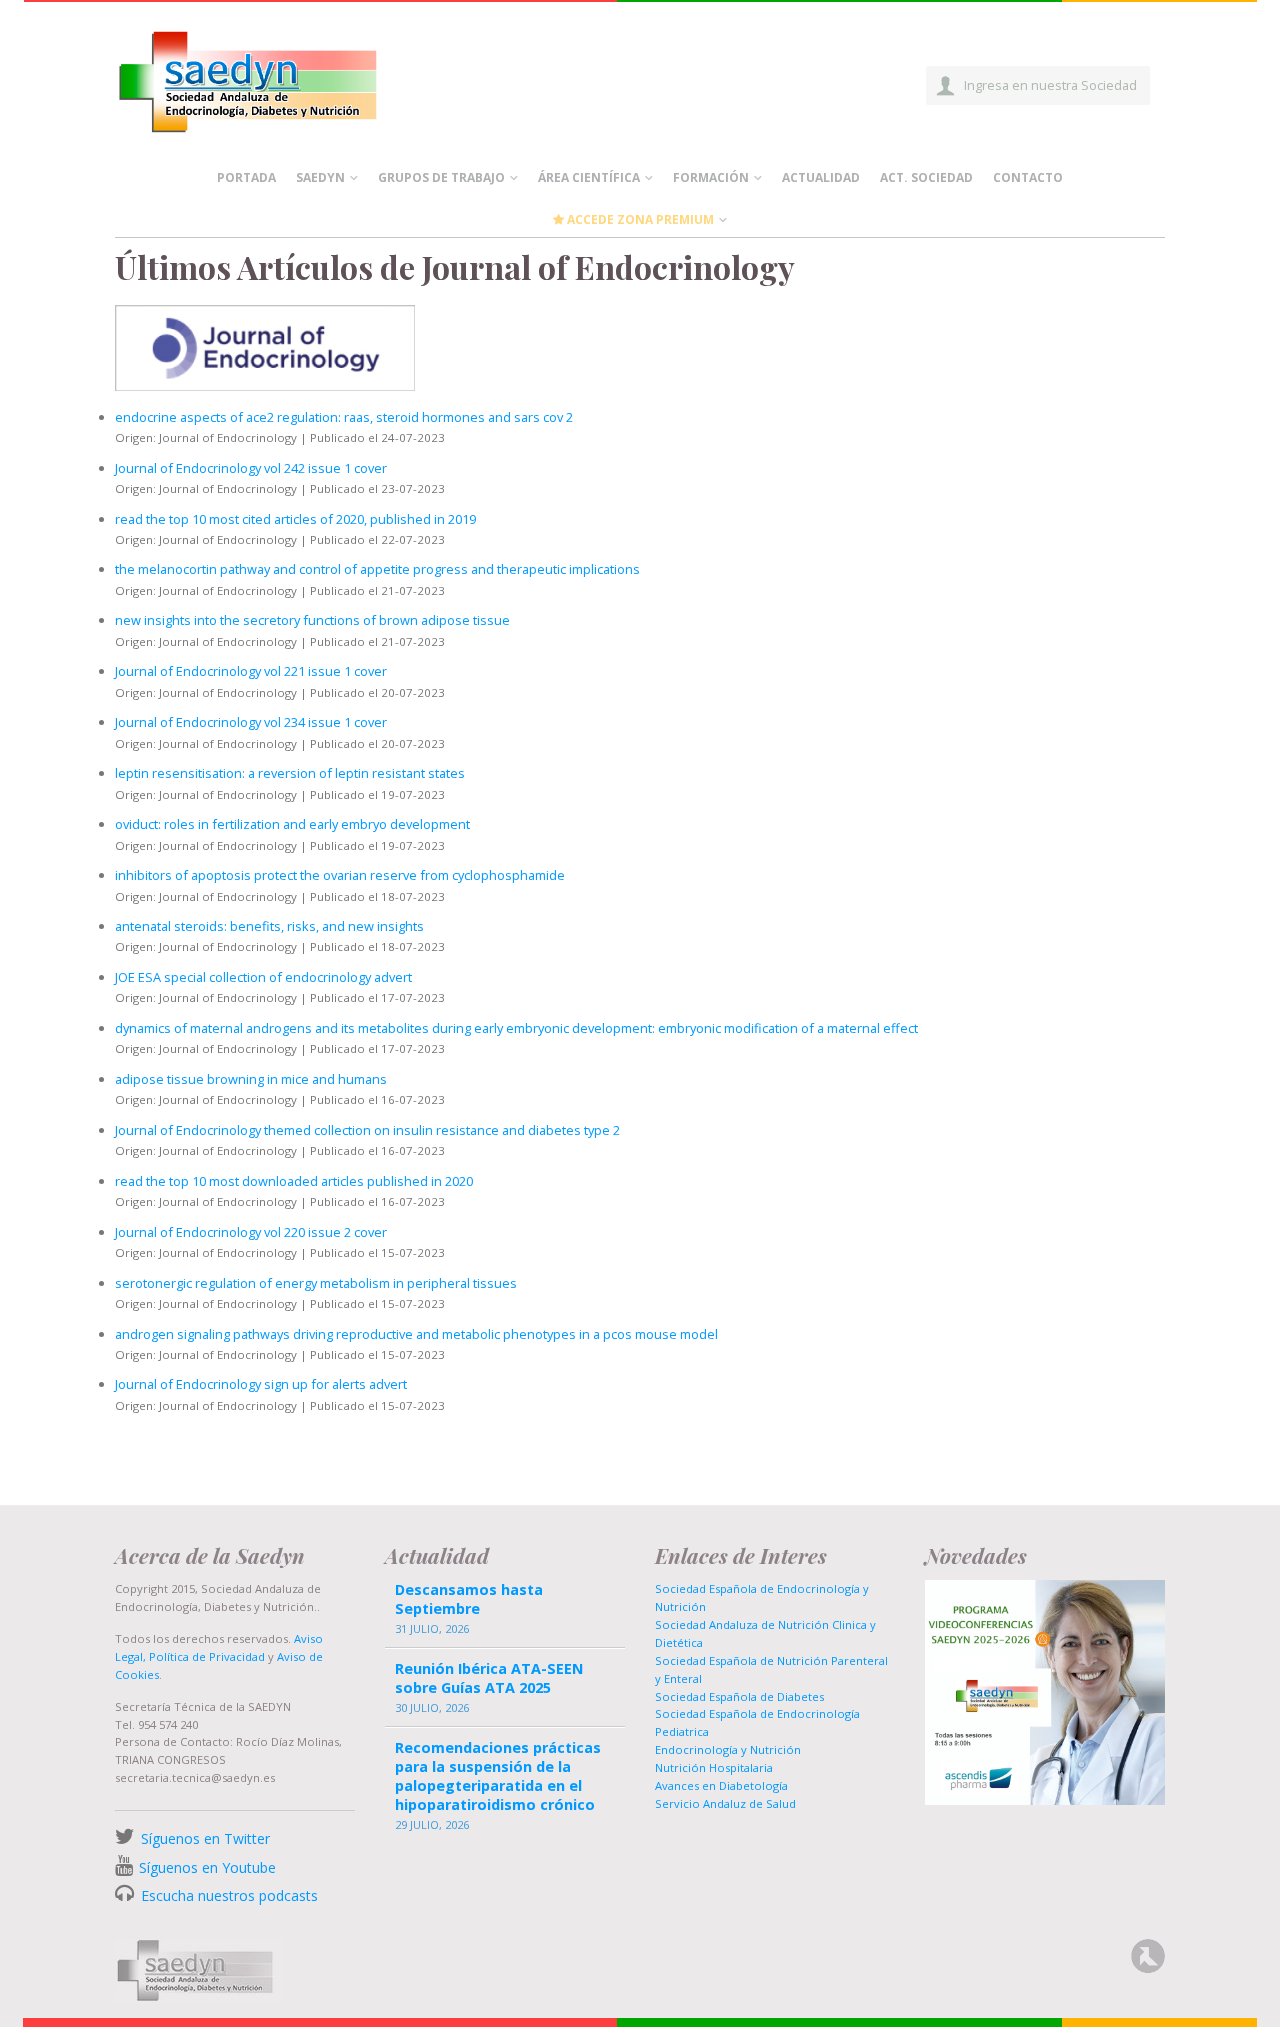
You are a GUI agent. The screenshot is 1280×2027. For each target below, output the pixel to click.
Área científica (589, 177)
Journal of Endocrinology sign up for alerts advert (261, 1384)
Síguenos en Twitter (205, 1838)
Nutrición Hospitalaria (714, 1767)
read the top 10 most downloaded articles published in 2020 (294, 1181)
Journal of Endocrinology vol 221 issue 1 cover (251, 671)
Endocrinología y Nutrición (728, 1749)
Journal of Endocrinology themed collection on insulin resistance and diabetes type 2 (367, 1130)
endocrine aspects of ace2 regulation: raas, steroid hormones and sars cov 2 (344, 417)
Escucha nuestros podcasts (227, 1895)
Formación (711, 177)
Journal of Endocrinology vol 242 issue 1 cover (251, 468)
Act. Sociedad (926, 177)
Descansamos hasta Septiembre (469, 1599)
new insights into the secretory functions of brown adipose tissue (312, 620)
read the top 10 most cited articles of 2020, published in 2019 (295, 519)
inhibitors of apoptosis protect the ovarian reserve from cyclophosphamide (340, 875)
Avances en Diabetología (721, 1785)
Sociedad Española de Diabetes (739, 1696)
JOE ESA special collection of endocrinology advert (263, 977)
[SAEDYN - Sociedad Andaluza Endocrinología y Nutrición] (271, 78)
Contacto (1028, 177)
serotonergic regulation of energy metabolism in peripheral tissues (316, 1283)
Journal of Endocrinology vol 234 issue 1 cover (251, 722)
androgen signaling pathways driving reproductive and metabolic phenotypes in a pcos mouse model (416, 1334)
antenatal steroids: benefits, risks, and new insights (269, 926)
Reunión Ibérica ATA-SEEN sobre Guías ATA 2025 (489, 1678)
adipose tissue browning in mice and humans (251, 1079)
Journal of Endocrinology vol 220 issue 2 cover (251, 1232)
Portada (246, 177)
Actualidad (821, 177)
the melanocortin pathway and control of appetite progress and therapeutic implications (377, 569)
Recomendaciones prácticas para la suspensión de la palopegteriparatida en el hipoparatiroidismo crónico (498, 1776)
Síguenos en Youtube (207, 1867)
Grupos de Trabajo (441, 177)
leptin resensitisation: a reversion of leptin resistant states (290, 773)
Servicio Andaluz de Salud (725, 1803)
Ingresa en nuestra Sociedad (1050, 85)
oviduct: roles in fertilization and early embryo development (292, 824)
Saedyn (320, 177)
